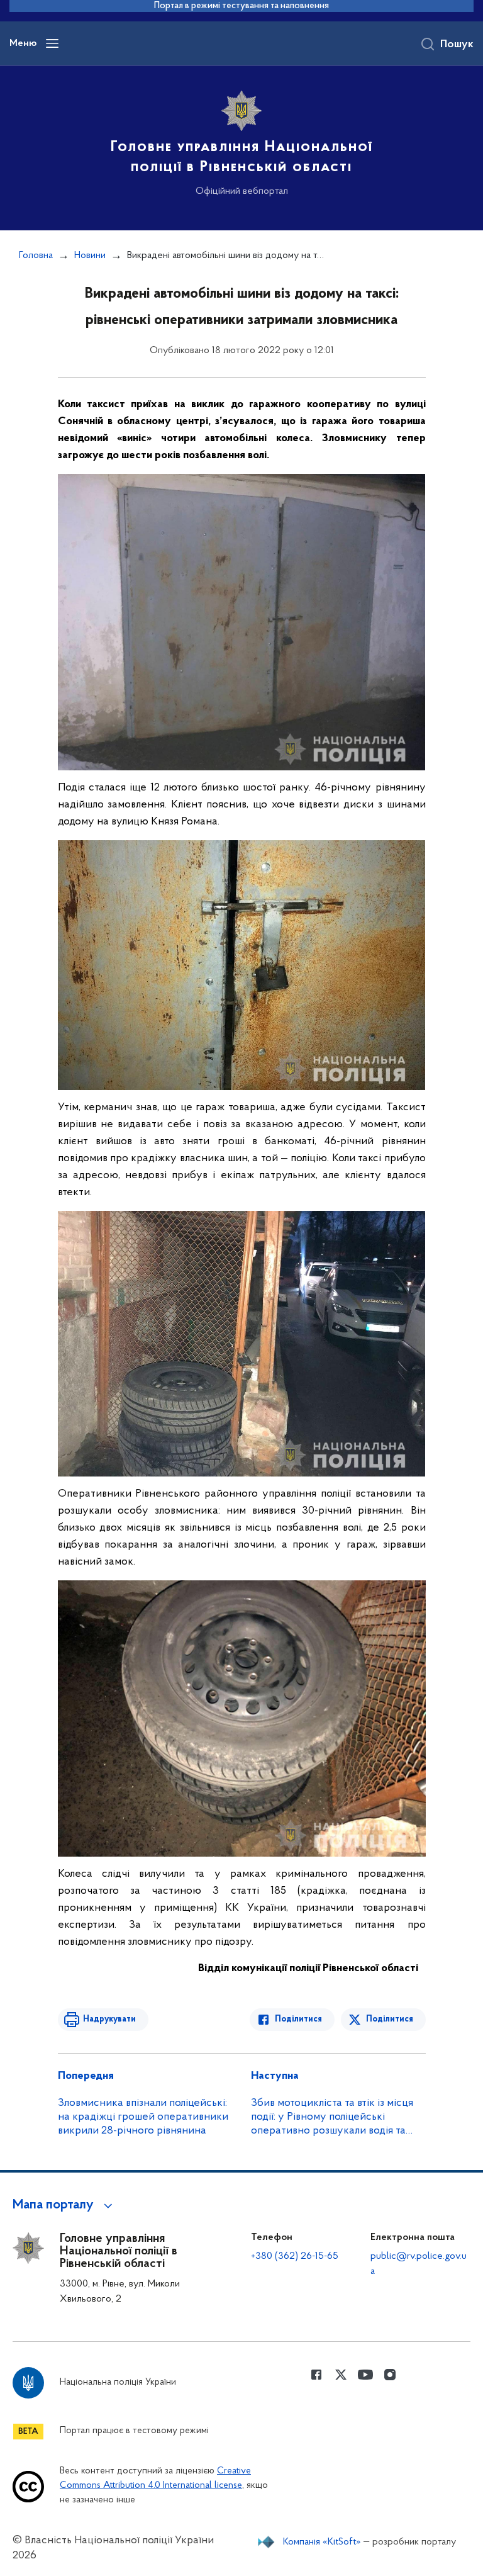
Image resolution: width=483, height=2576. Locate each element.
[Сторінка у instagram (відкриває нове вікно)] (390, 2375)
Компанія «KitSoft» (322, 2542)
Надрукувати (109, 2019)
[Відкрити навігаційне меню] (52, 43)
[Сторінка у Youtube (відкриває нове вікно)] (365, 2375)
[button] (64, 2205)
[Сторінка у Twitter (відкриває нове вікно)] (341, 2375)
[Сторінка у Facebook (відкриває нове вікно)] (316, 2375)
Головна (36, 256)
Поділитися (298, 2019)
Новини (90, 256)
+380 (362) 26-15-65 (295, 2256)
